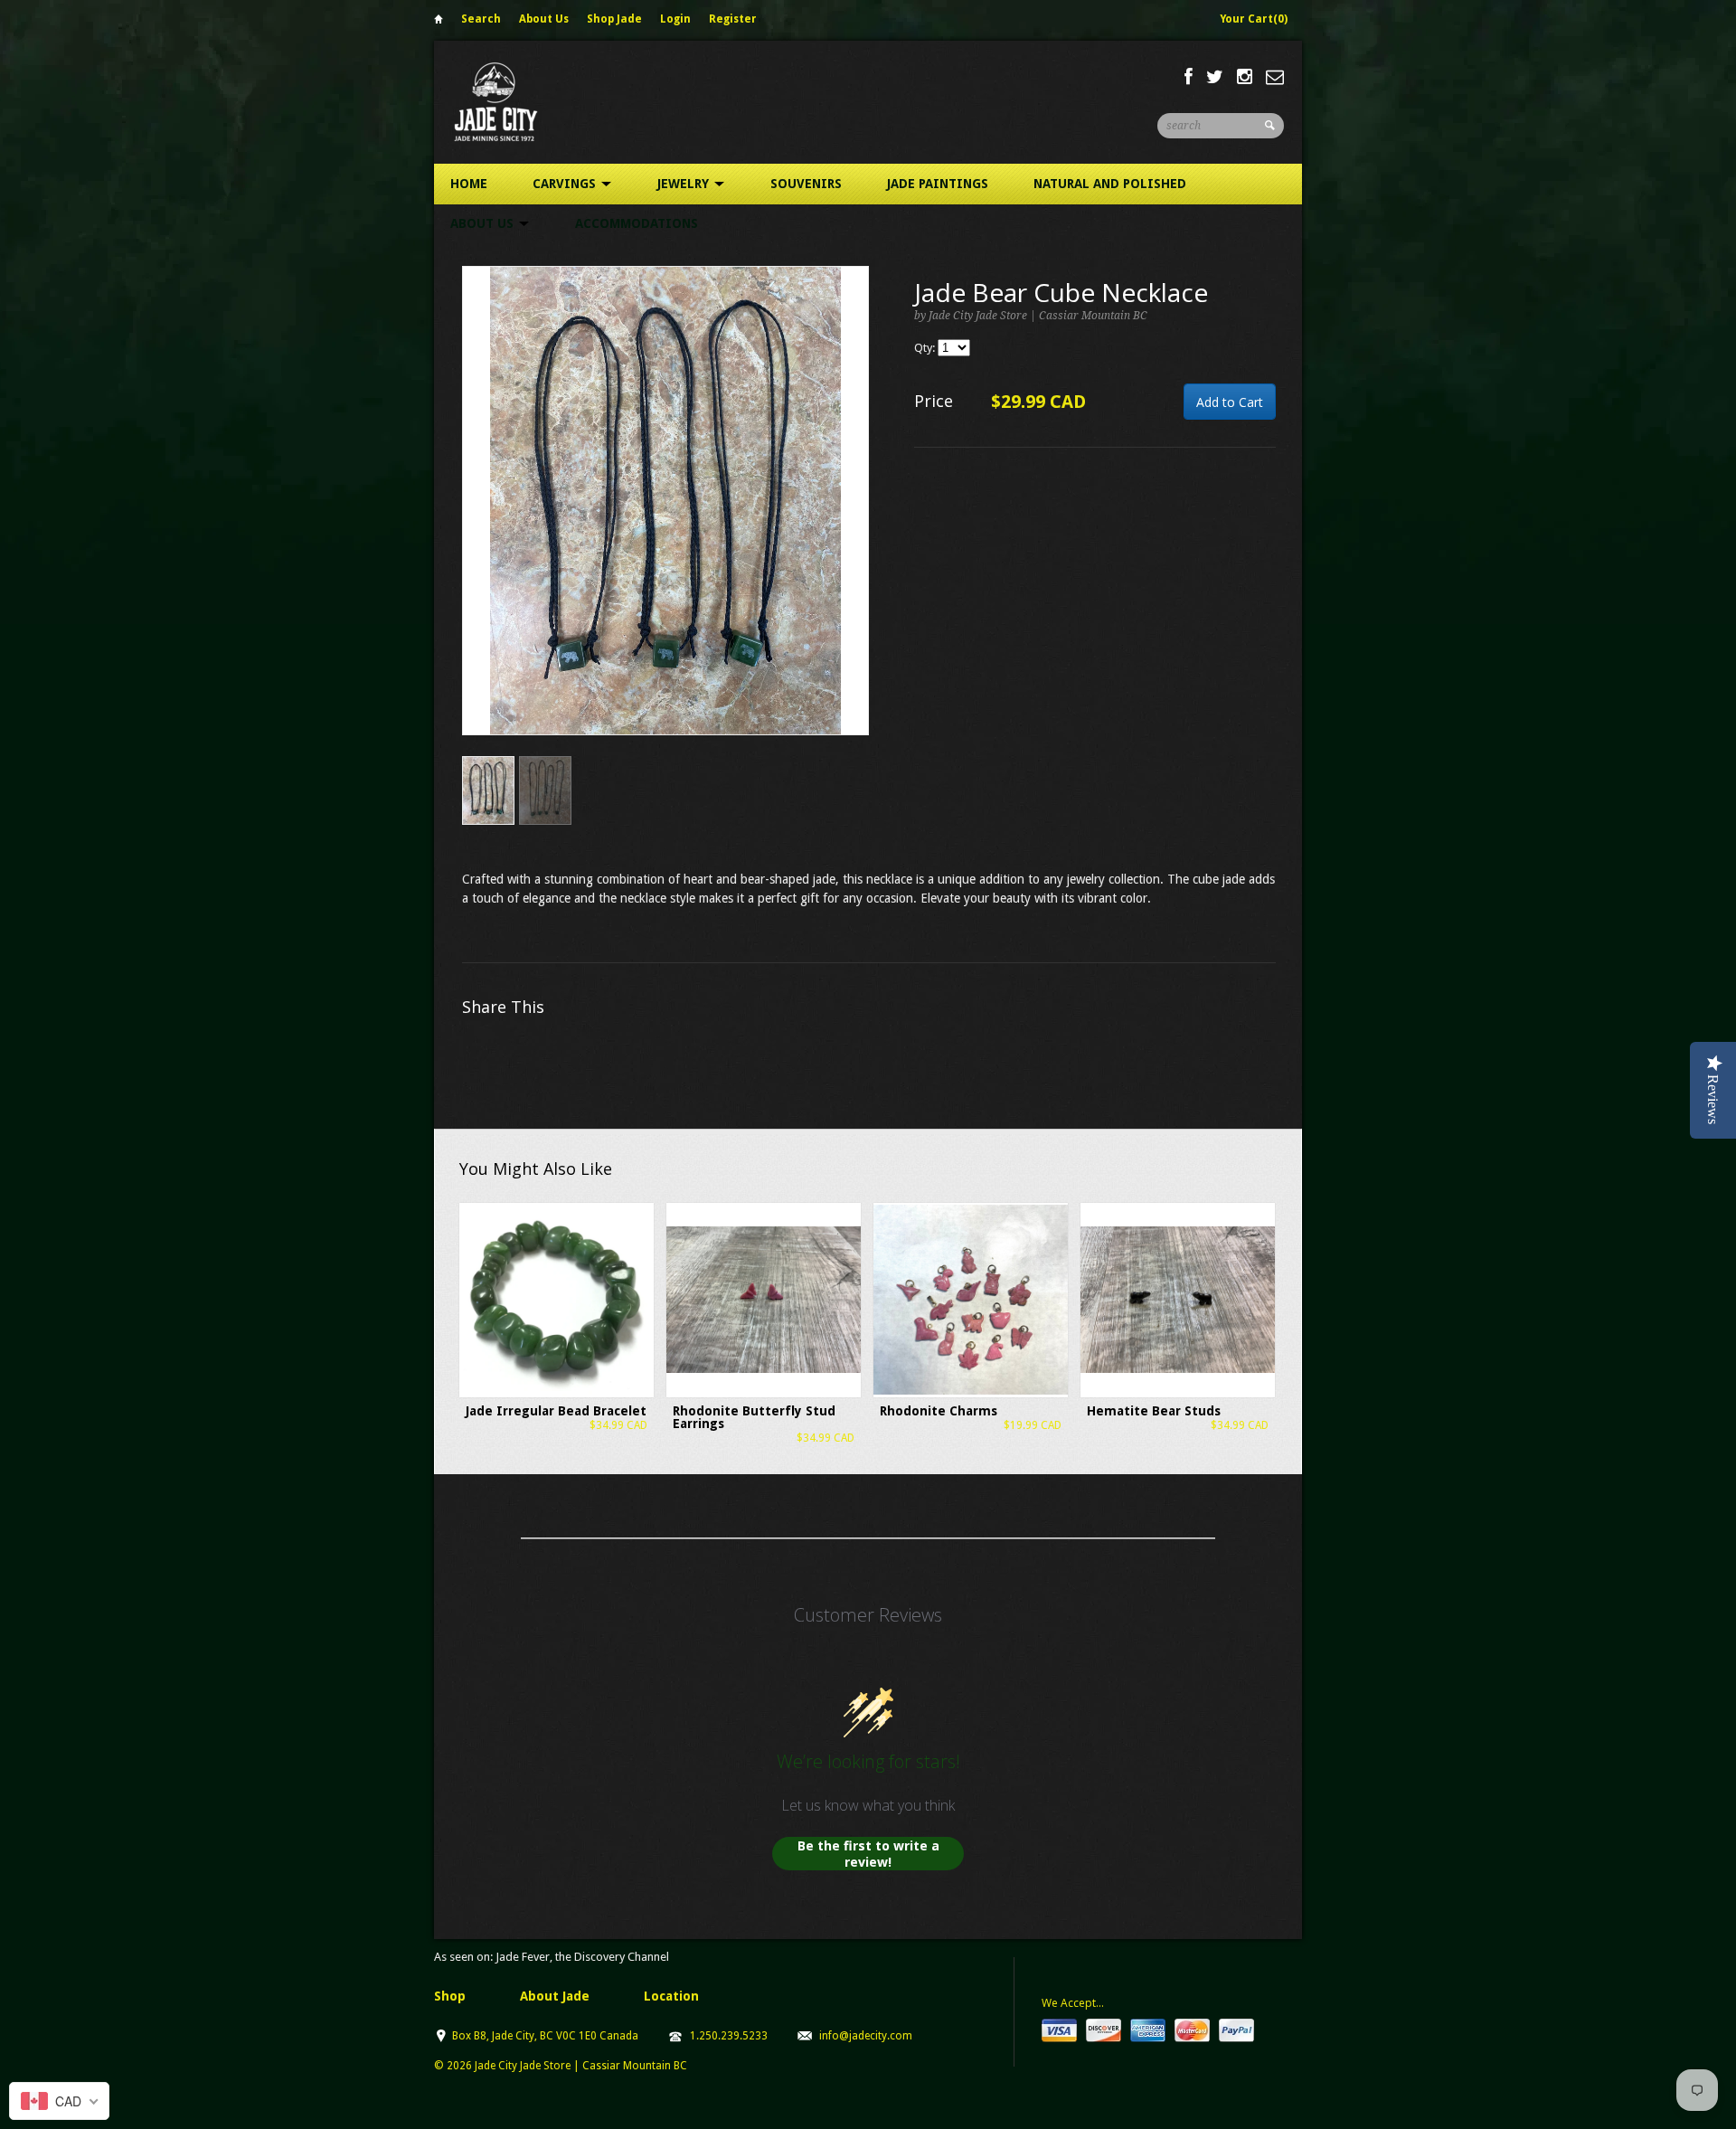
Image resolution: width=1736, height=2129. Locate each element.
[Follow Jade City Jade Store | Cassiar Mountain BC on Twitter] (1215, 77)
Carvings (566, 184)
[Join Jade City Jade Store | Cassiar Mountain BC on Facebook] (1189, 77)
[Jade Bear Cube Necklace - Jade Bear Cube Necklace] (665, 501)
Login (675, 19)
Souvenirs (806, 184)
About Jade (555, 1996)
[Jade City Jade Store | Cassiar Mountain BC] (512, 102)
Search (481, 19)
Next (856, 520)
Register (733, 19)
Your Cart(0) (1254, 19)
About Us (544, 19)
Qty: (926, 348)
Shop (450, 1996)
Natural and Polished (1110, 184)
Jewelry (685, 184)
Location (671, 1996)
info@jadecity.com (866, 2036)
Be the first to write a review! (868, 1854)
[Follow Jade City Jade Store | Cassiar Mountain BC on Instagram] (1245, 77)
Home (439, 22)
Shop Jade (614, 19)
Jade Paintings (938, 184)
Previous (476, 520)
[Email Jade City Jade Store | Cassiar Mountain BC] (1275, 77)
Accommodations (637, 223)
